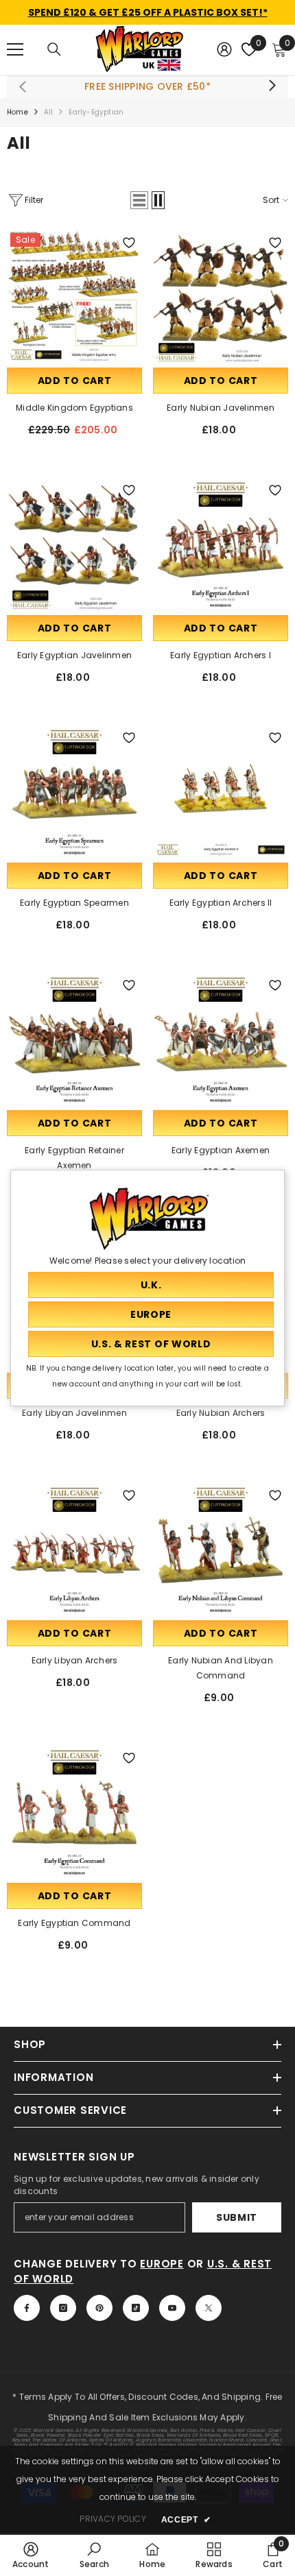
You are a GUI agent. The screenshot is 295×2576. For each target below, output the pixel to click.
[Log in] (224, 49)
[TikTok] (136, 2308)
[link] (31, 2555)
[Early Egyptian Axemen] (221, 1040)
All (49, 112)
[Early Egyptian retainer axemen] (74, 1040)
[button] (139, 200)
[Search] (54, 49)
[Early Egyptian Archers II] (221, 792)
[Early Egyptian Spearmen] (74, 792)
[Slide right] (272, 86)
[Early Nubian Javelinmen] (221, 297)
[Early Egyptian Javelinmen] (74, 545)
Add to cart (75, 381)
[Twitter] (209, 2308)
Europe (162, 2264)
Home (17, 112)
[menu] (15, 49)
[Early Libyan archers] (74, 1550)
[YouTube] (172, 2308)
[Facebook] (27, 2308)
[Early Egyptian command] (74, 1813)
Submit (237, 2217)
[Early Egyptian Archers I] (221, 545)
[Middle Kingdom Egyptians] (74, 297)
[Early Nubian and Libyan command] (221, 1550)
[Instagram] (63, 2308)
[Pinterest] (99, 2308)
